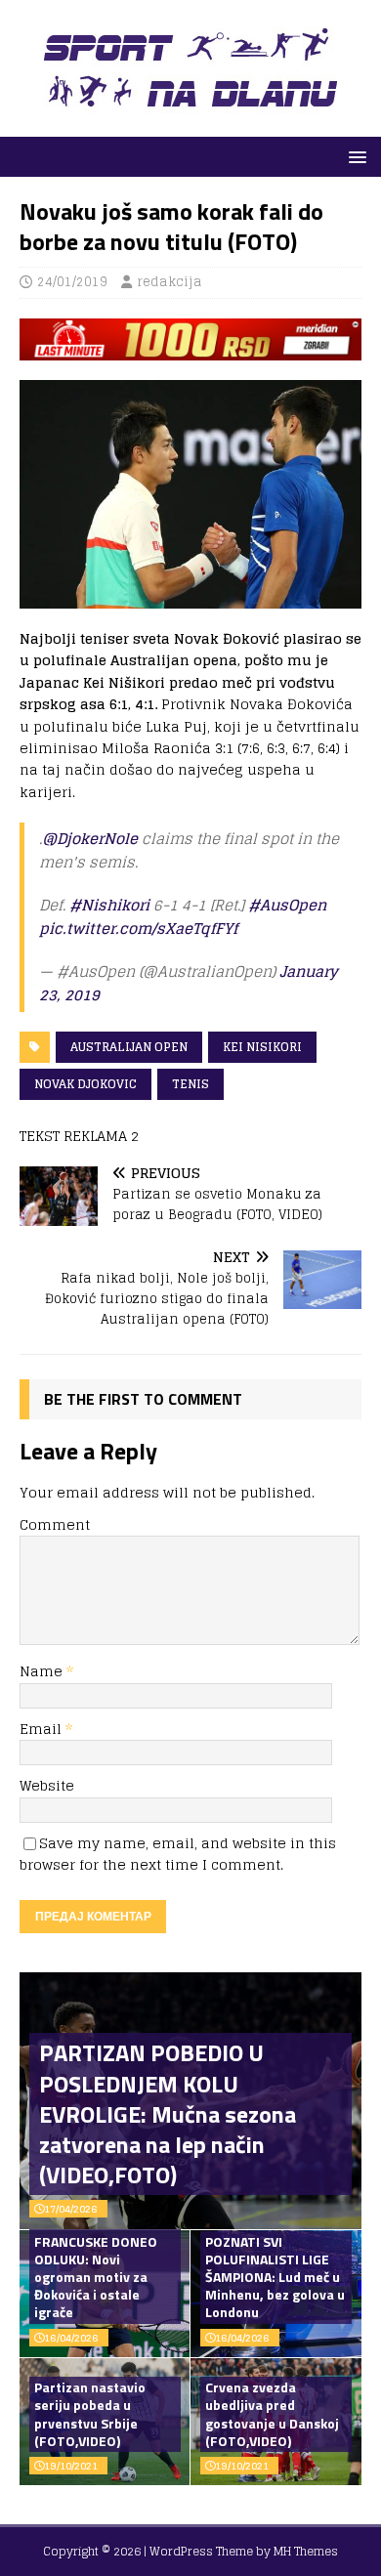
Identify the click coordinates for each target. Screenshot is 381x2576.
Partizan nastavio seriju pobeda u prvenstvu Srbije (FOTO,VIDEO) (90, 2414)
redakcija (169, 282)
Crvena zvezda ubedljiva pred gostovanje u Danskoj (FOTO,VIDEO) (272, 2414)
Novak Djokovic (85, 1084)
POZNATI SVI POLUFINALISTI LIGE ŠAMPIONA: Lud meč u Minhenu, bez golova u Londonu (275, 2277)
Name (43, 1671)
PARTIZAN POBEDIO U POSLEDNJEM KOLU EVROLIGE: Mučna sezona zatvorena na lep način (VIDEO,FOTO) (168, 2113)
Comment (55, 1524)
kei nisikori (262, 1047)
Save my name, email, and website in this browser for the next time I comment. (178, 1854)
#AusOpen (287, 905)
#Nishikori (109, 905)
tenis (190, 1084)
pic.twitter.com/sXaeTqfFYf (138, 929)
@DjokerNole (90, 839)
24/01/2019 (72, 282)
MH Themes (306, 2551)
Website (47, 1785)
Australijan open (129, 1047)
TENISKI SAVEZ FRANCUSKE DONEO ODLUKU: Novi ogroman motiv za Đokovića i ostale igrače (96, 2268)
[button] (354, 156)
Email (42, 1729)
